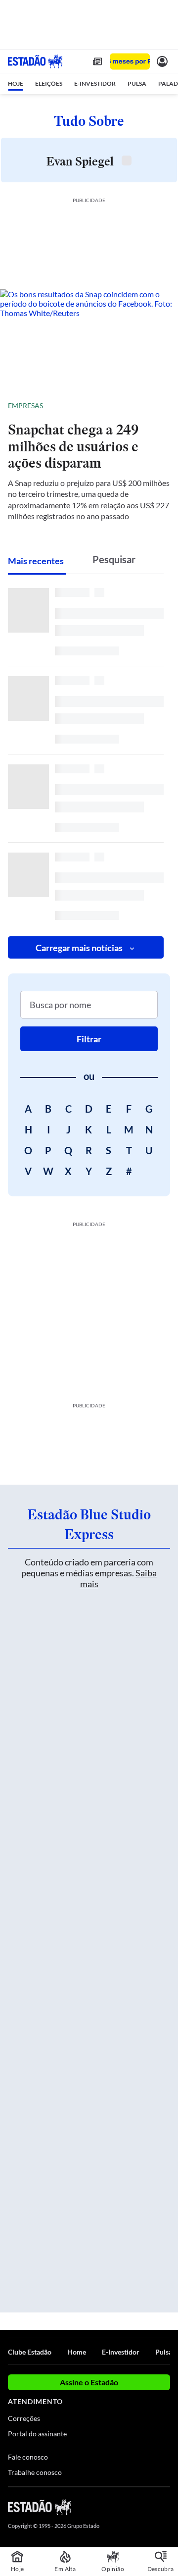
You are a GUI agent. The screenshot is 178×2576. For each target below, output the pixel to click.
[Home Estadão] (35, 61)
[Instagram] (148, 2507)
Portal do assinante (37, 2434)
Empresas (25, 405)
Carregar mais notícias (79, 948)
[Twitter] (130, 2507)
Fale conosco (28, 2457)
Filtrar (89, 1039)
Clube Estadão (30, 2352)
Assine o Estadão (89, 2382)
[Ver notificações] (162, 61)
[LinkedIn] (165, 2507)
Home (77, 2352)
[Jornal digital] (97, 61)
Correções (24, 2418)
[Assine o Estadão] (130, 62)
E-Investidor (121, 2352)
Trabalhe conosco (35, 2472)
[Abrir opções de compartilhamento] (162, 406)
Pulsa (164, 2352)
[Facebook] (112, 2507)
